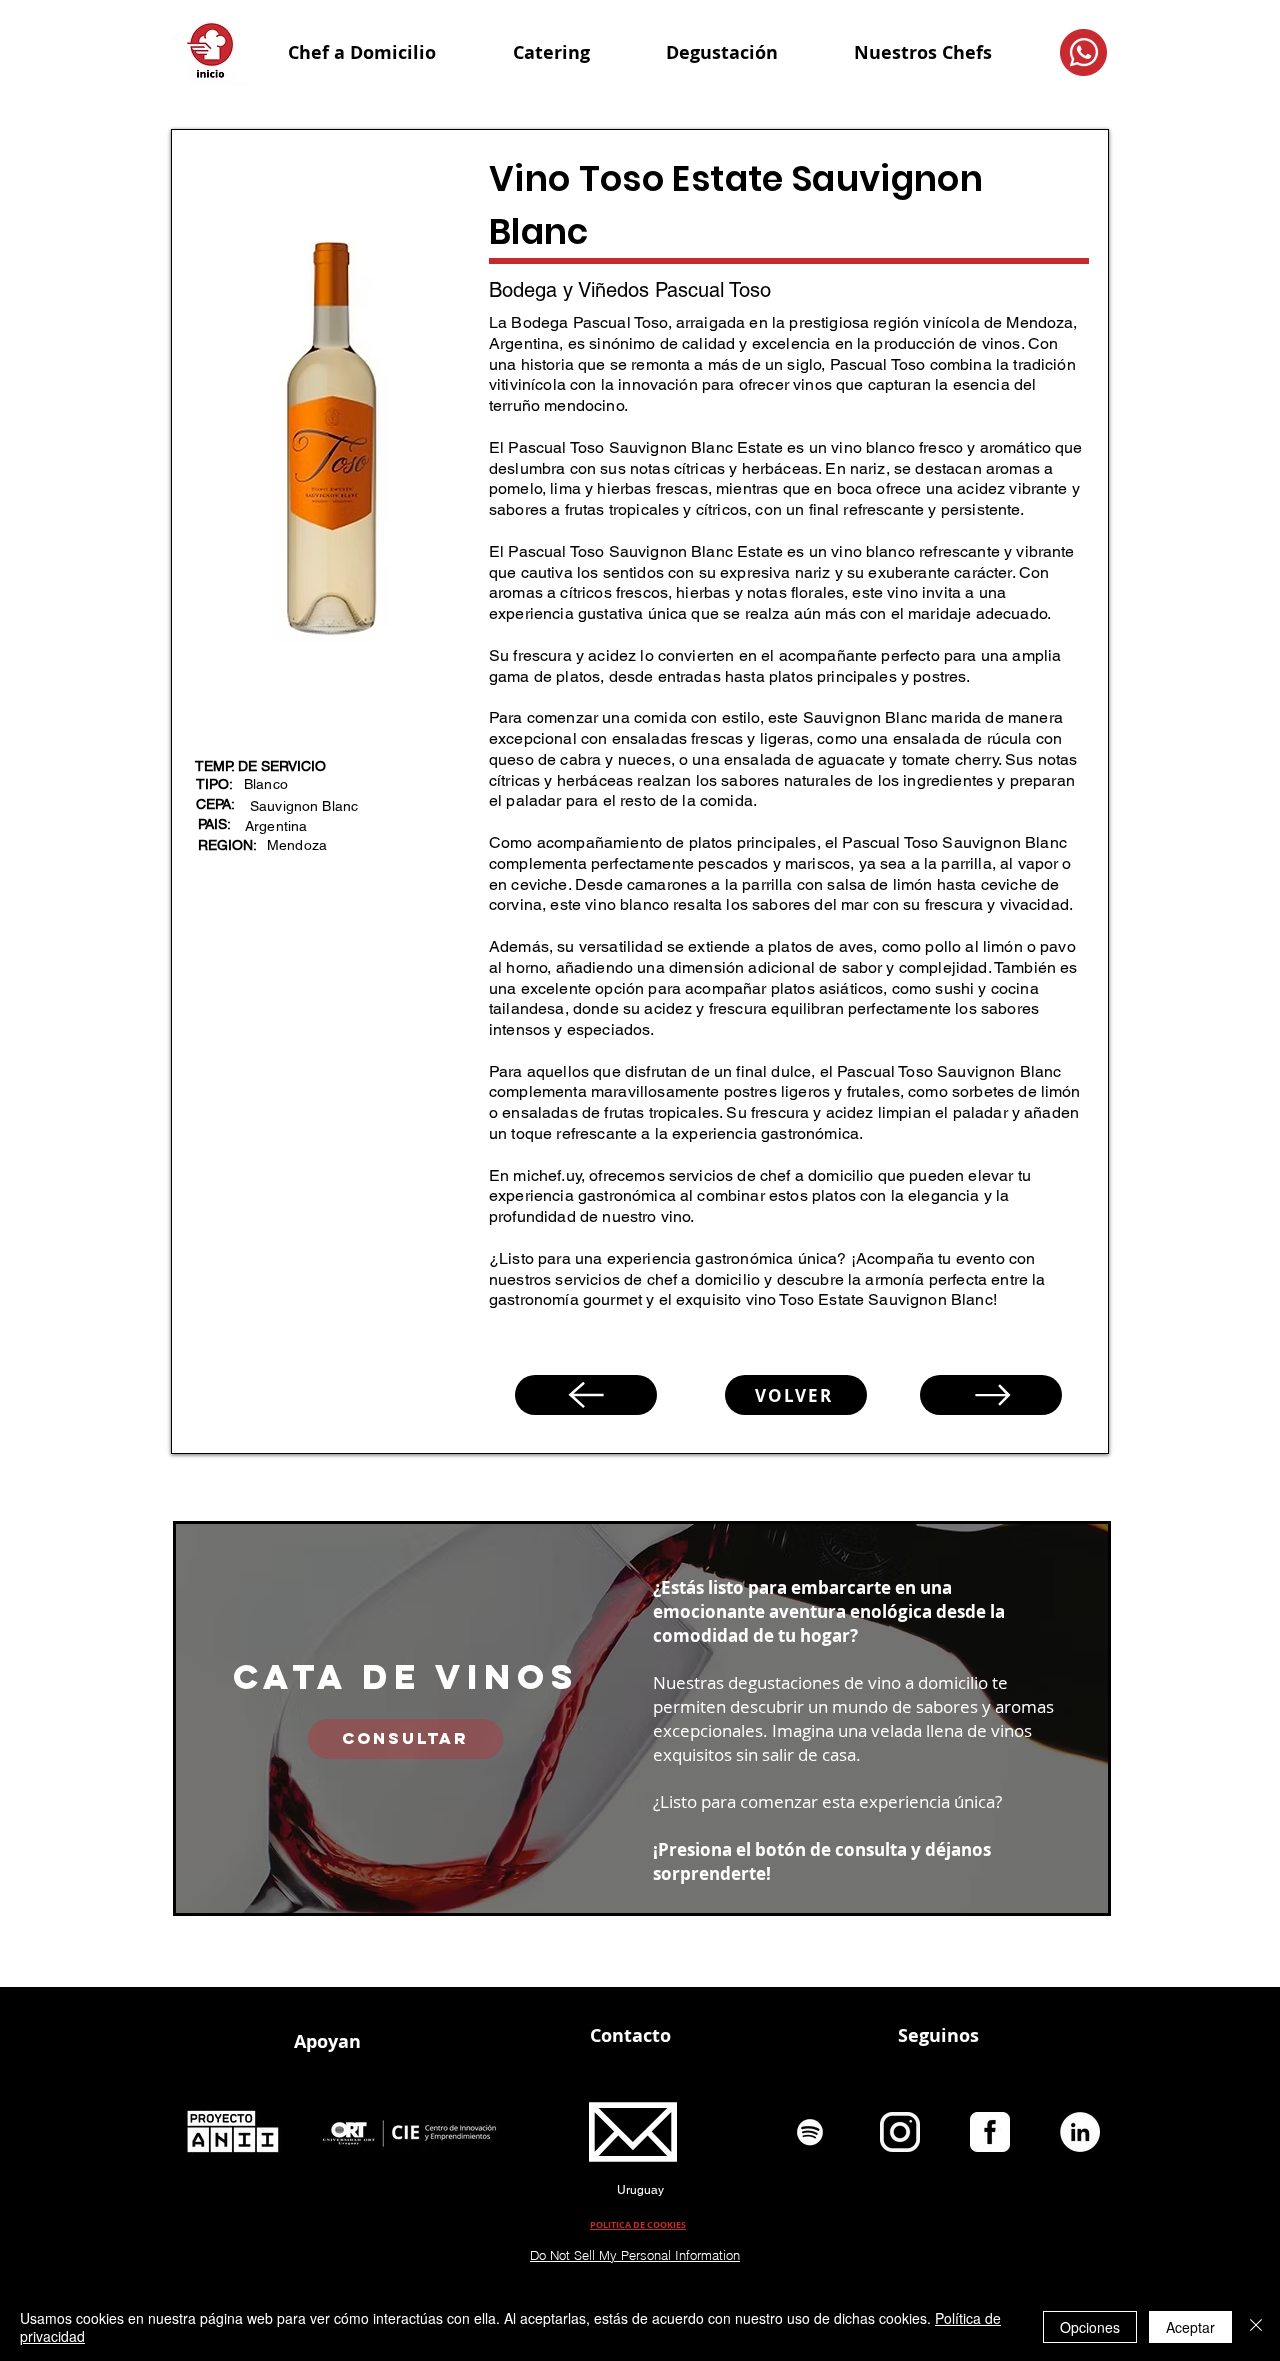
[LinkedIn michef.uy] (1080, 2132)
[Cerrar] (1256, 2327)
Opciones (1090, 2327)
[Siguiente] (991, 1395)
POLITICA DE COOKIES (638, 2224)
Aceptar (1190, 2327)
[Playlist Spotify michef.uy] (810, 2132)
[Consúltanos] (1083, 52)
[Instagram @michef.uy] (900, 2132)
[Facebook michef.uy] (990, 2132)
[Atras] (586, 1395)
